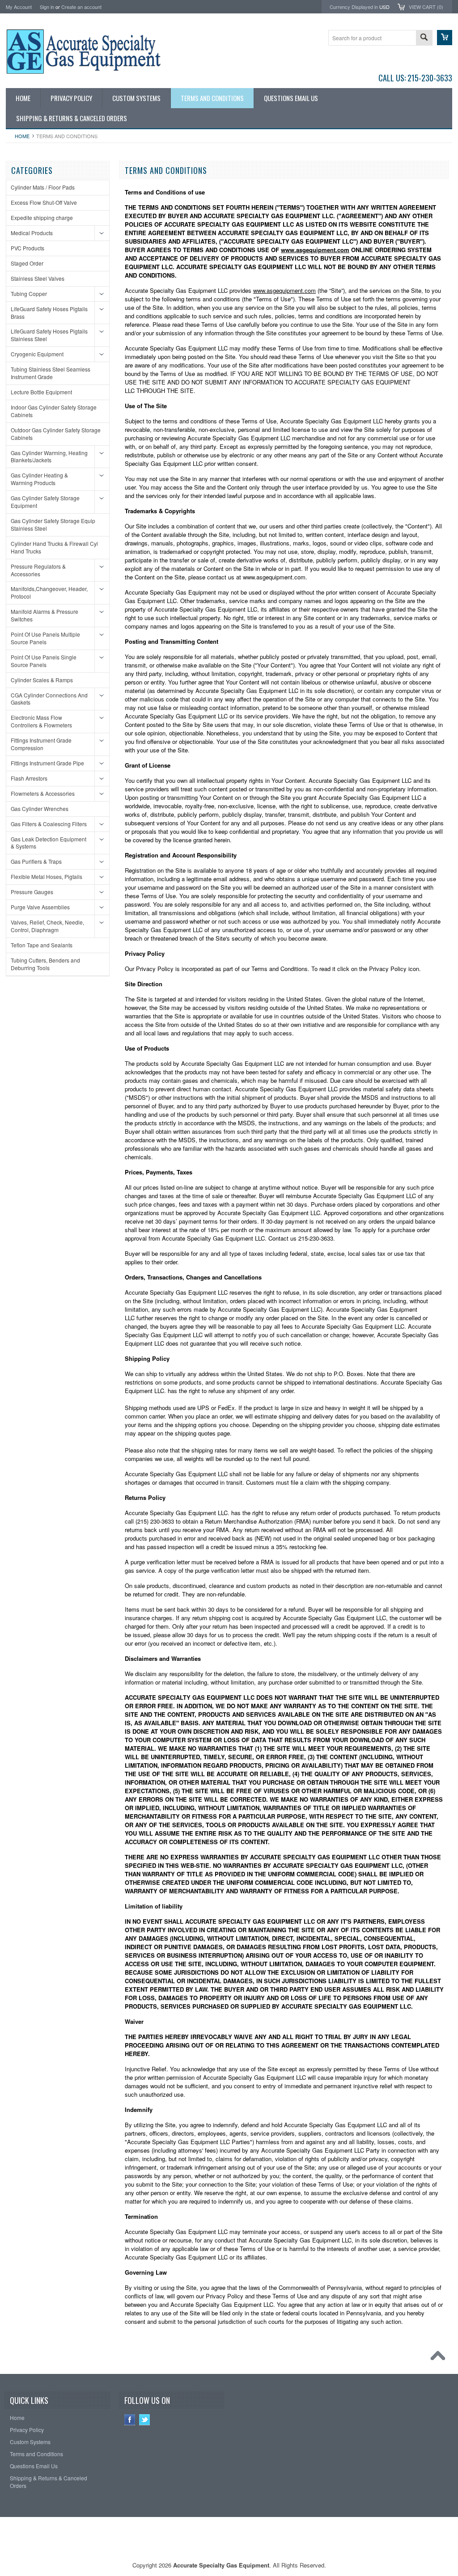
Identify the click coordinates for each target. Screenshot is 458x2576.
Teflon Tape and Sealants (42, 945)
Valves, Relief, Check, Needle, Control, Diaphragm (47, 926)
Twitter (145, 2420)
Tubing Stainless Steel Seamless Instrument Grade (51, 373)
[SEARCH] (424, 38)
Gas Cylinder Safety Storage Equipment (45, 502)
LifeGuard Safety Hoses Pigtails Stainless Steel (49, 335)
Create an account (81, 7)
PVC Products (28, 248)
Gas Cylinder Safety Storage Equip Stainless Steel (53, 524)
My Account (19, 7)
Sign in (47, 7)
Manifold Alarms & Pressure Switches (45, 615)
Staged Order (27, 263)
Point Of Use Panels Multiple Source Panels (45, 638)
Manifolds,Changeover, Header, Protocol (49, 592)
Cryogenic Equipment (37, 354)
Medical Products (32, 233)
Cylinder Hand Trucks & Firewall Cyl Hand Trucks (54, 547)
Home (22, 136)
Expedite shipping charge (42, 217)
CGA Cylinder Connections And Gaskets (49, 699)
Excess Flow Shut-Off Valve (44, 202)
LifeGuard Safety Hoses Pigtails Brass (49, 312)
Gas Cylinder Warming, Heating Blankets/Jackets (49, 456)
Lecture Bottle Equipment (41, 392)
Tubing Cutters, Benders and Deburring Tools (45, 964)
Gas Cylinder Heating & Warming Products (39, 479)
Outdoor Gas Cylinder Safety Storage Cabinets (56, 434)
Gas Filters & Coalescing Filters (49, 824)
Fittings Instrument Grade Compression (41, 744)
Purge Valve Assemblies (40, 907)
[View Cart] (445, 38)
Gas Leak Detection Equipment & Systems (49, 843)
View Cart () (426, 7)
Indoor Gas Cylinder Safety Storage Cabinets (54, 411)
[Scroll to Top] (440, 2358)
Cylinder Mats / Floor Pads (43, 187)
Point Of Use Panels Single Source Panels (44, 661)
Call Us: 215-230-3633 (415, 78)
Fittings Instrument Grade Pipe (47, 763)
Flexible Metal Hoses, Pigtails (47, 876)
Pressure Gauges (32, 892)
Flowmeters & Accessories (43, 793)
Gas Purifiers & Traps (36, 861)
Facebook (130, 2420)
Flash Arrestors (29, 778)
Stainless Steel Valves (38, 278)
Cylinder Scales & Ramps (42, 680)
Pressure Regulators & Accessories (38, 570)
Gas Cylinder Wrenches (40, 809)
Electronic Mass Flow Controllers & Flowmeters (41, 721)
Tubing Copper (29, 293)
